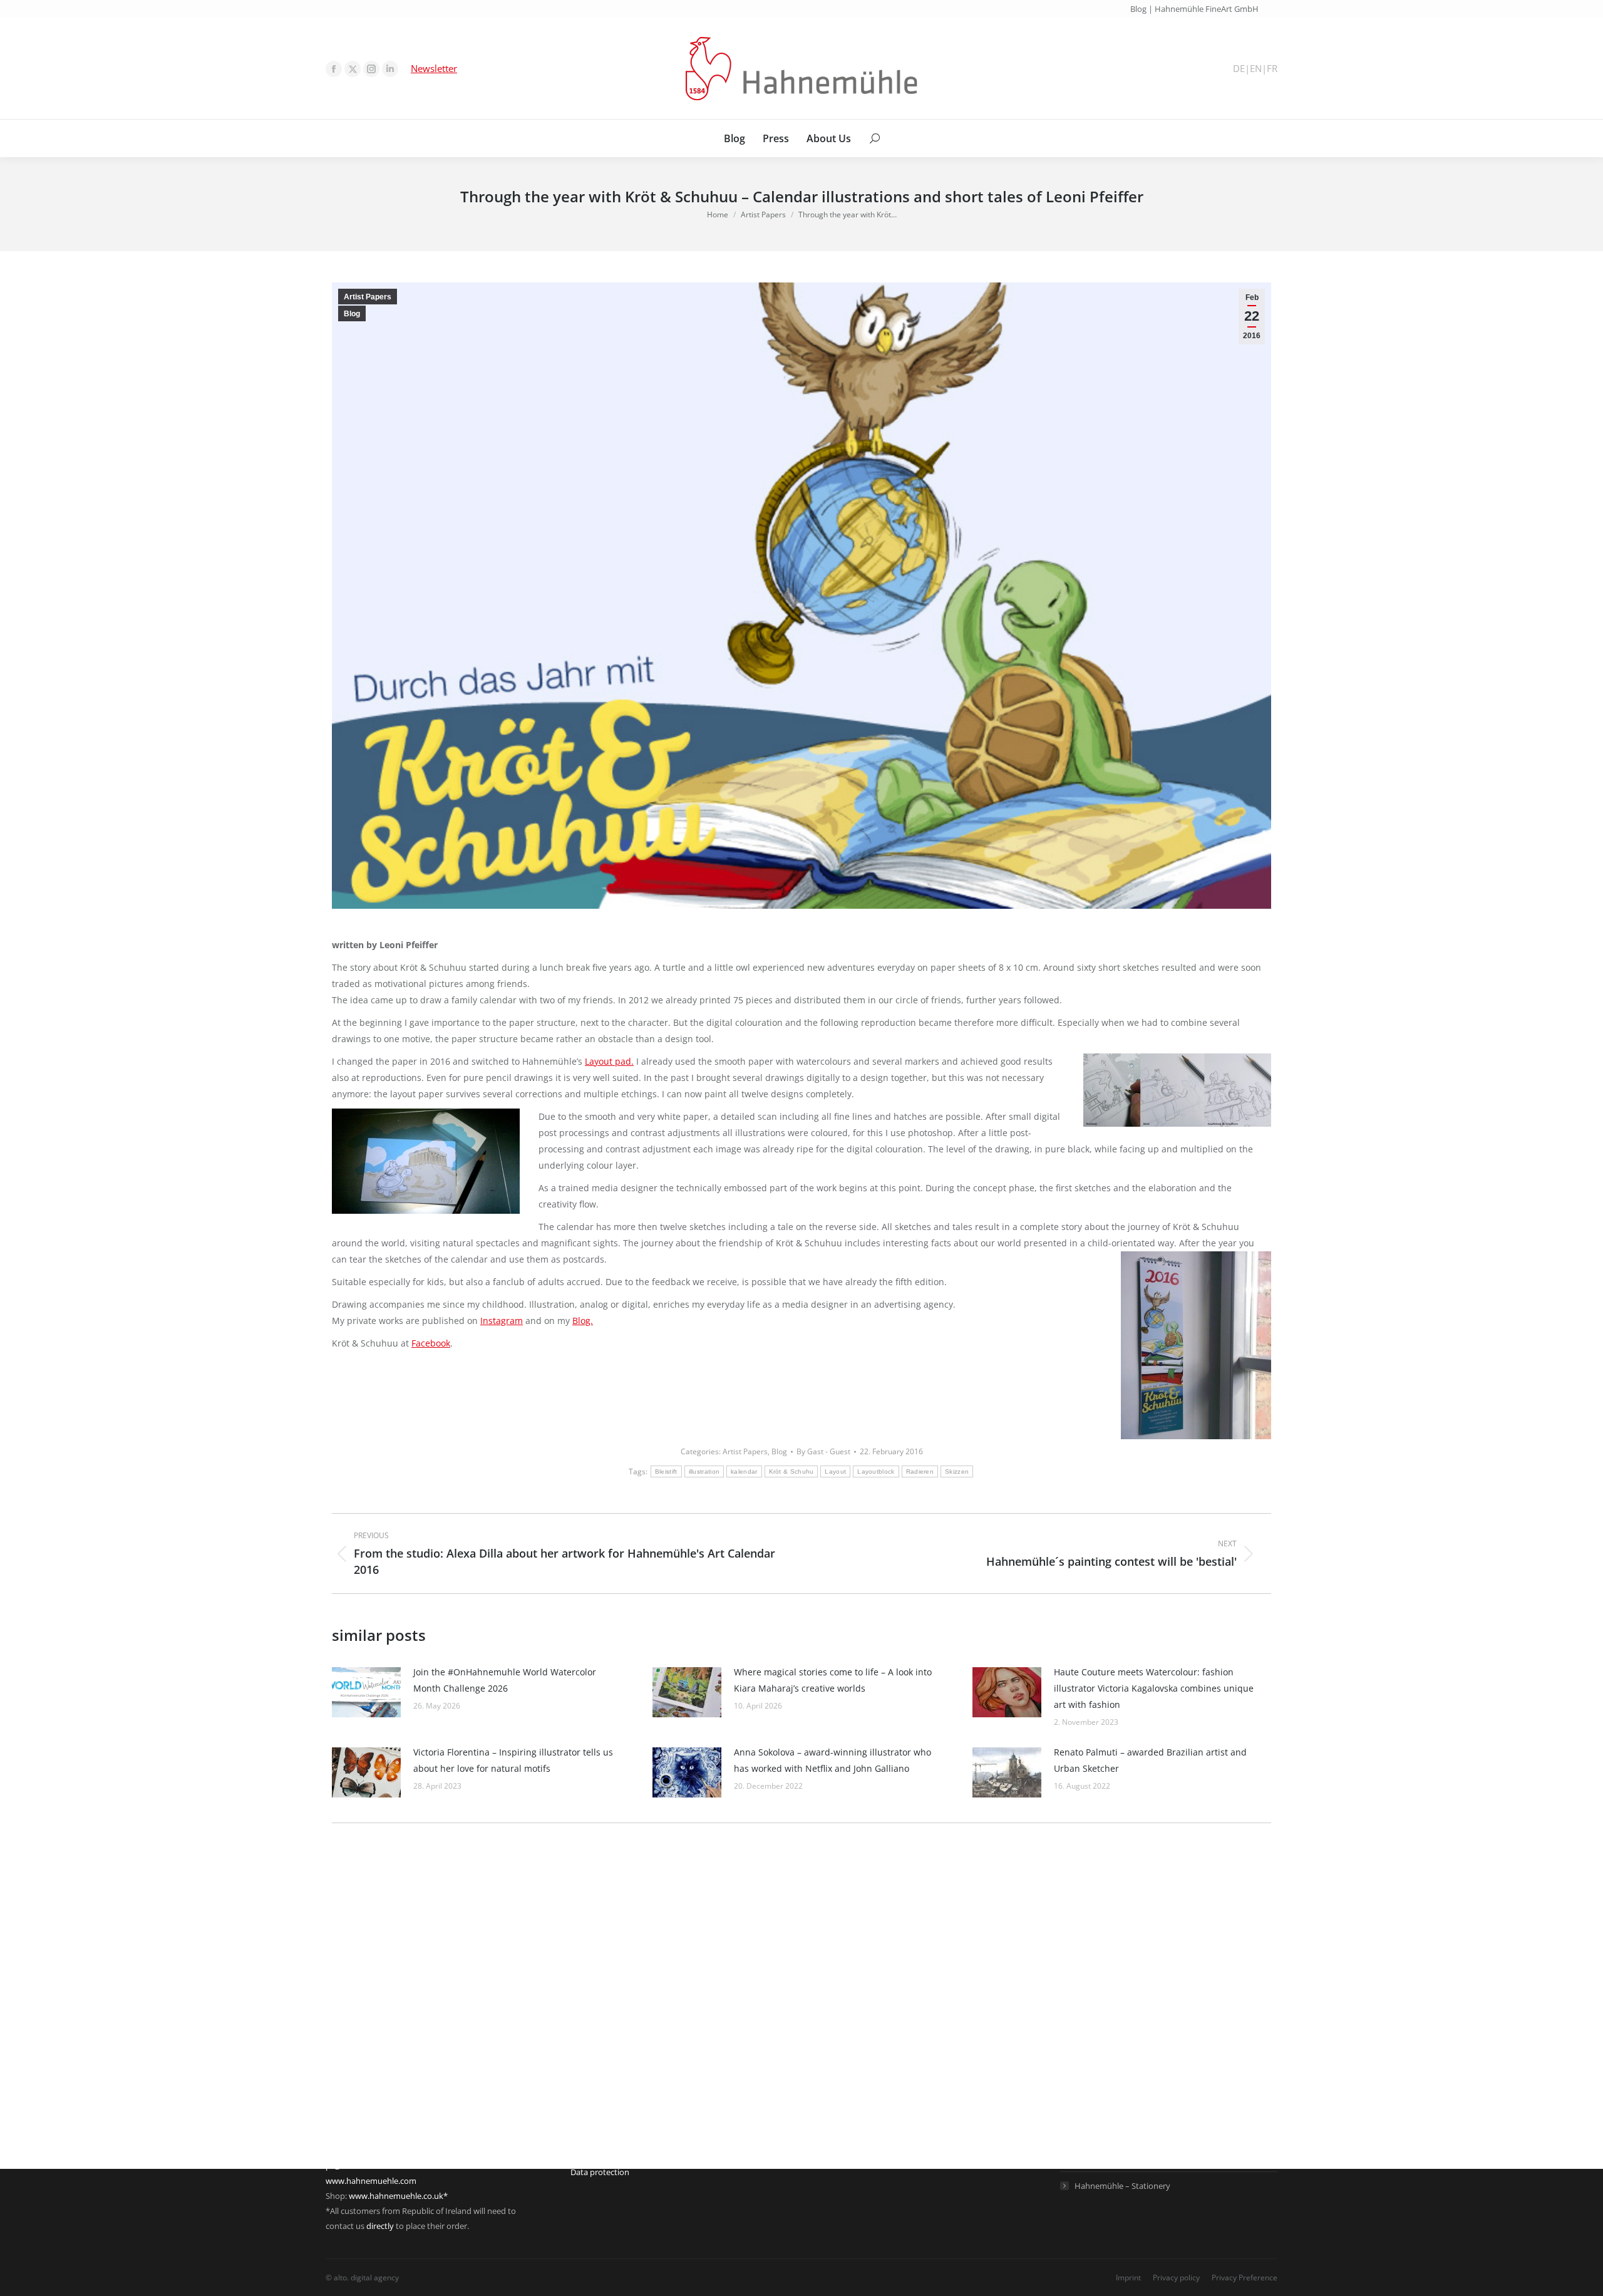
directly (380, 2226)
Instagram (502, 1321)
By (823, 1451)
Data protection (600, 2172)
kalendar (744, 1471)
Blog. (583, 1321)
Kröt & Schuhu (791, 1471)
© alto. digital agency (362, 2278)
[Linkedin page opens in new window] (390, 69)
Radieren (920, 1471)
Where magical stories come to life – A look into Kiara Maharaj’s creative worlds (833, 1680)
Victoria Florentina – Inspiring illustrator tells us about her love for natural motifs (513, 1760)
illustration (704, 1471)
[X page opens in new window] (353, 69)
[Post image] (366, 1692)
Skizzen (957, 1471)
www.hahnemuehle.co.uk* (398, 2196)
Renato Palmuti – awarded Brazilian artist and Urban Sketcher (1150, 1760)
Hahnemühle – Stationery (1122, 2186)
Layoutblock (876, 1471)
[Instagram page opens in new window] (371, 69)
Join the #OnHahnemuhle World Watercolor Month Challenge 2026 (505, 1680)
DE (1239, 69)
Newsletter (434, 68)
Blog (352, 314)
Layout (835, 1471)
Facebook (431, 1343)
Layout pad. (609, 1061)
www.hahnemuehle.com (371, 2181)
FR (1272, 69)
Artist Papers (368, 297)
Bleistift (666, 1471)
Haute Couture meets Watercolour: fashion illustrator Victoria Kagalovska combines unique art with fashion (1154, 1688)
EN (1256, 69)
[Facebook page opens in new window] (334, 69)
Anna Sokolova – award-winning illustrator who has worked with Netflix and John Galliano (832, 1760)
